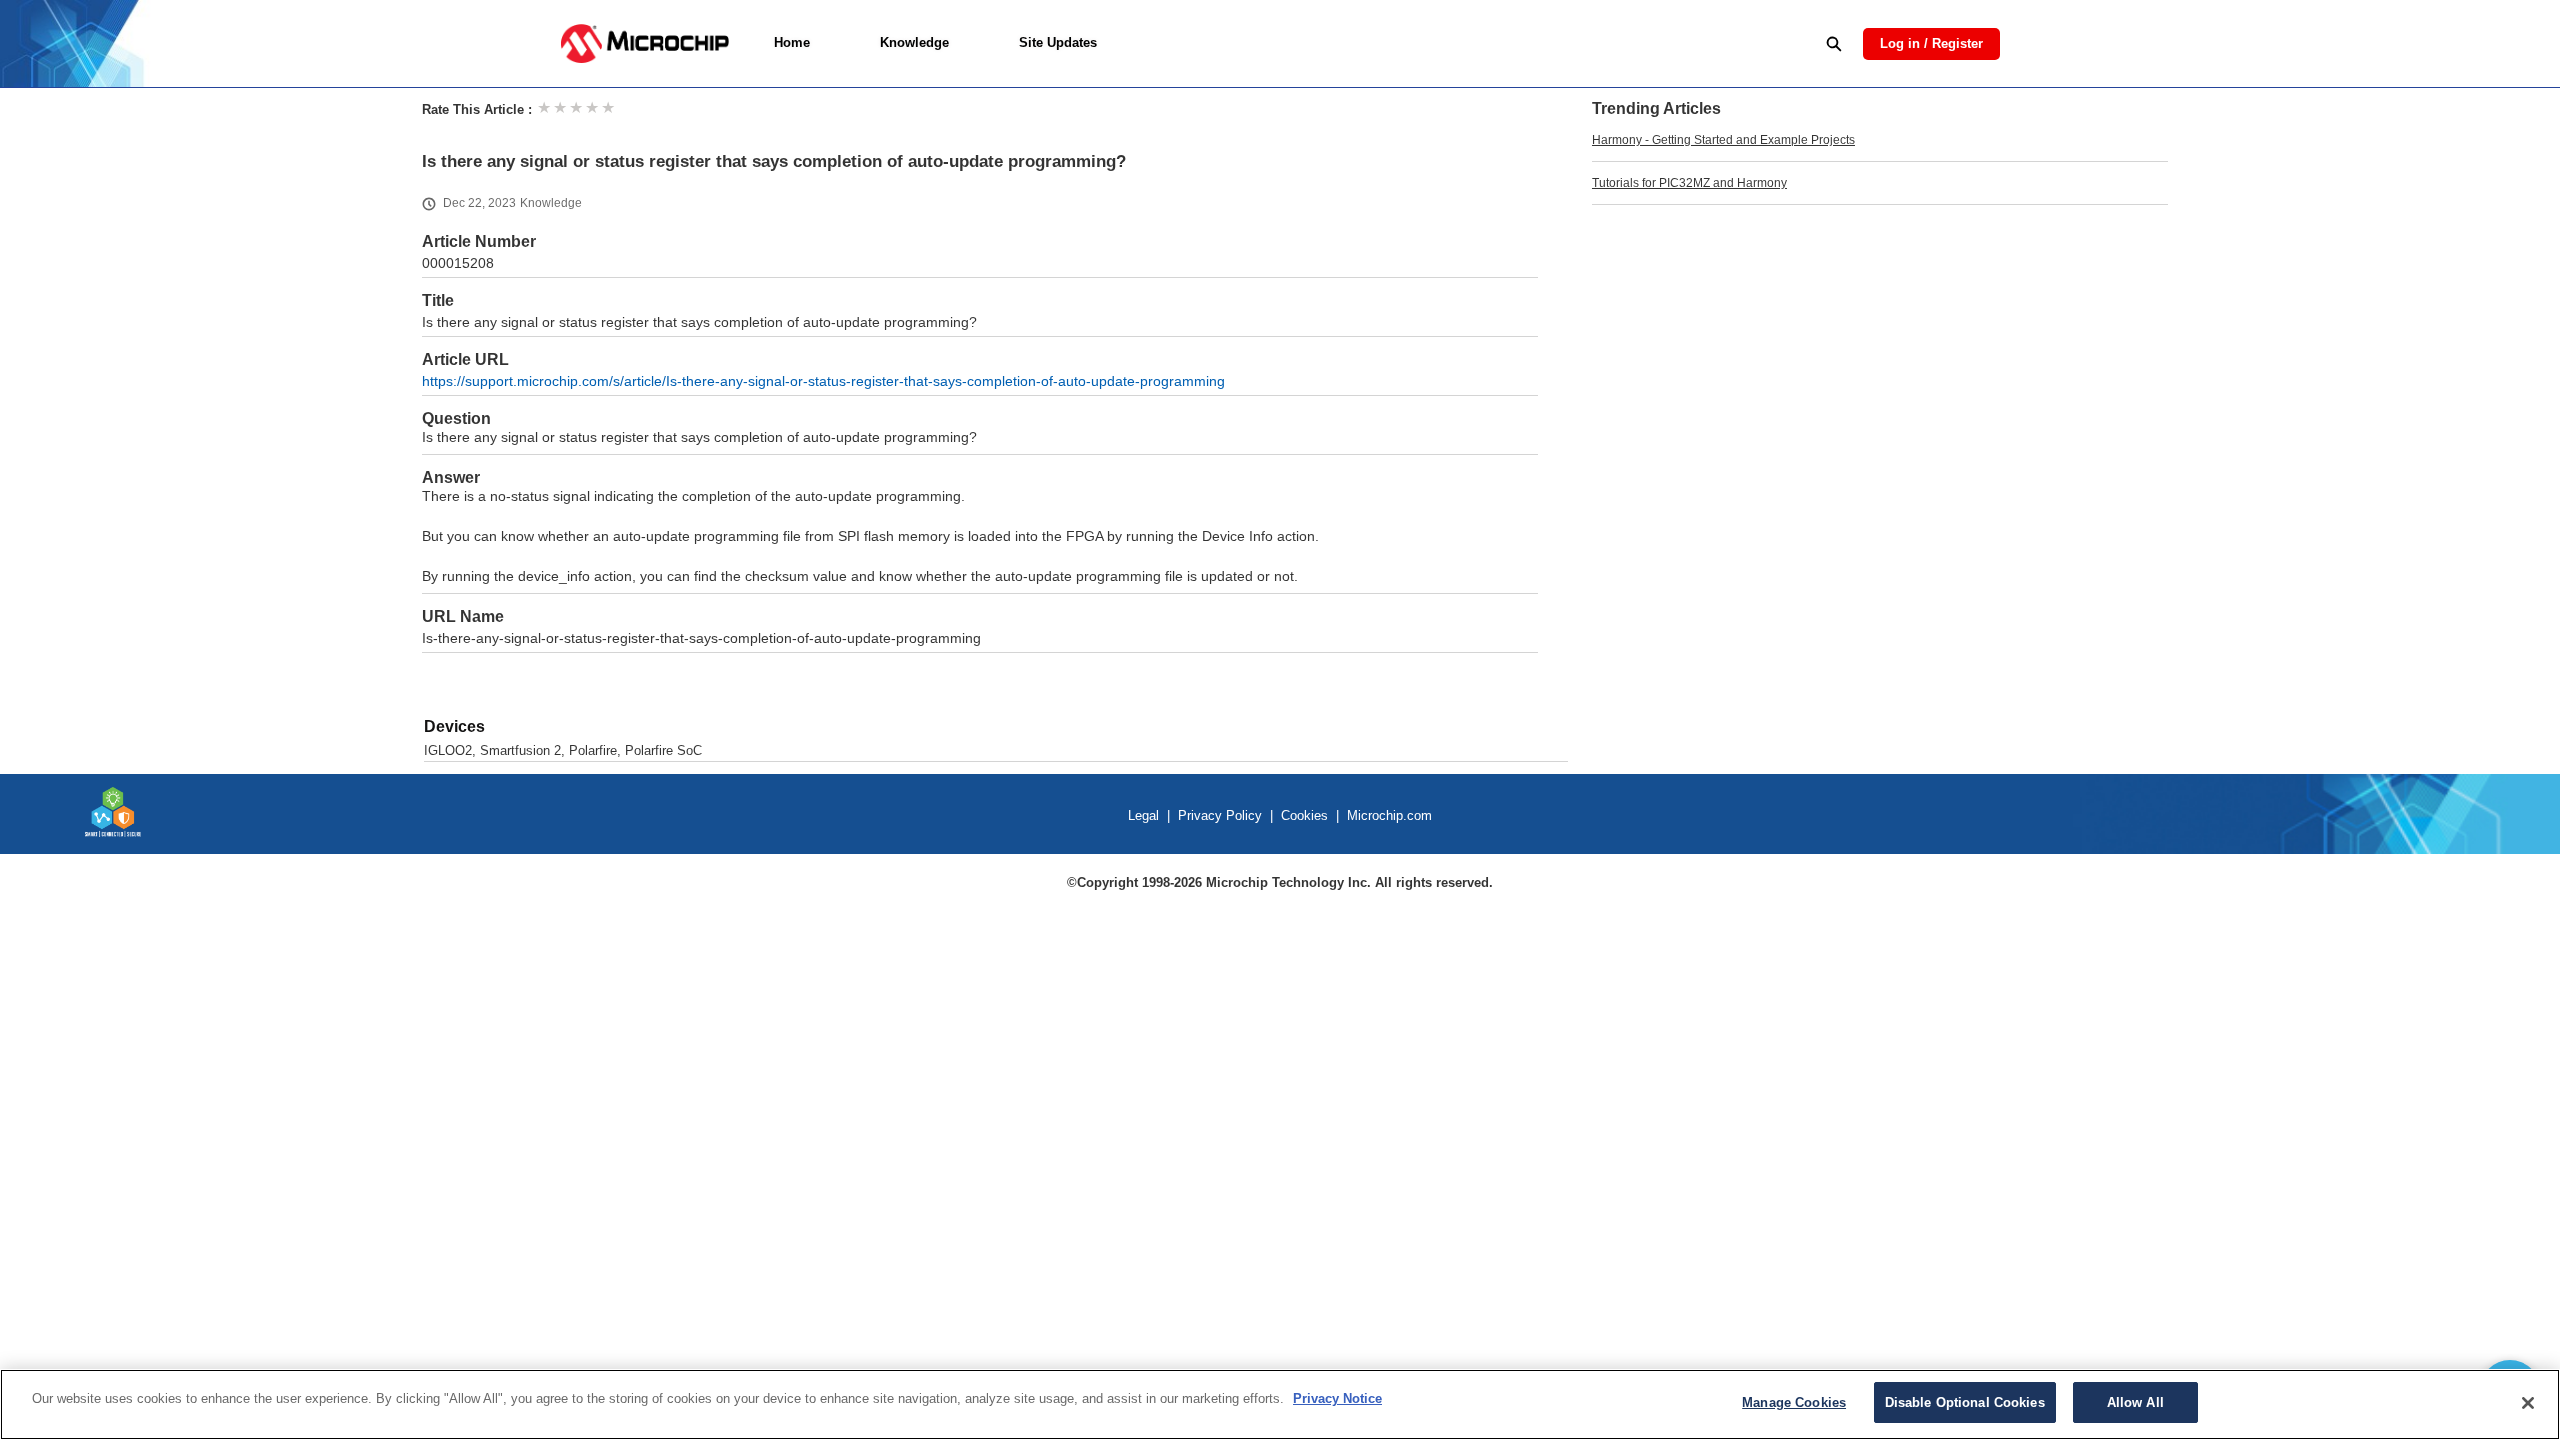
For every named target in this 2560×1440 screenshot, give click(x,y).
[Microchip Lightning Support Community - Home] (644, 43)
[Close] (2528, 1403)
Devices (454, 726)
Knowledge (914, 42)
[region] (1280, 1404)
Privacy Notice (1337, 1398)
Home (792, 42)
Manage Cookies (1794, 1402)
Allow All (2135, 1402)
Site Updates (1058, 42)
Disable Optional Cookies (1965, 1402)
